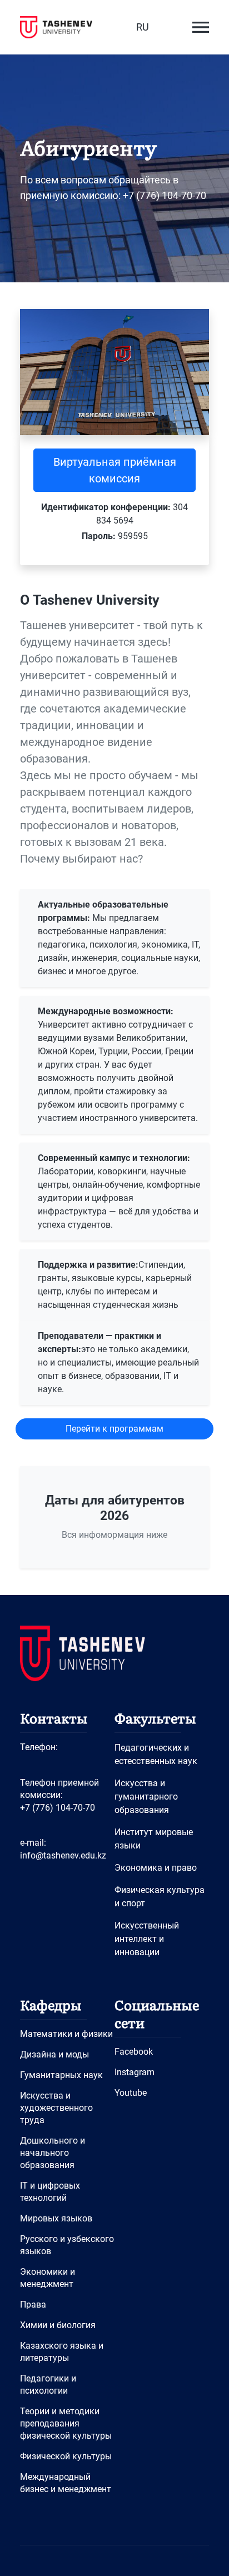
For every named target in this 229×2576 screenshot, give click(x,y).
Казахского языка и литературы (62, 2352)
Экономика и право (156, 1868)
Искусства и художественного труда (56, 2108)
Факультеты (155, 1718)
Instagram (135, 2072)
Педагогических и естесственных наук (156, 1754)
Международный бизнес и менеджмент (66, 2483)
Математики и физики (66, 2034)
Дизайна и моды (54, 2054)
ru (143, 27)
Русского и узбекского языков (67, 2245)
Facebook (134, 2052)
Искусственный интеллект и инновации (147, 1939)
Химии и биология (58, 2325)
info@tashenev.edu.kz (63, 1855)
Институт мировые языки (154, 1839)
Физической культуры (66, 2456)
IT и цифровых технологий (50, 2192)
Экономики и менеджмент (48, 2278)
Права (33, 2305)
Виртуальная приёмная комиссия (115, 470)
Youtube (131, 2093)
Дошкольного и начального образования (53, 2153)
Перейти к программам (114, 1429)
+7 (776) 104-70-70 (58, 1808)
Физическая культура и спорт (160, 1897)
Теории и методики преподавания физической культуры (66, 2423)
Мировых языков (56, 2218)
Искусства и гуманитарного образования (146, 1797)
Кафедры (51, 2004)
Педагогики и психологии (48, 2385)
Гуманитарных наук (61, 2075)
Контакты (54, 1718)
